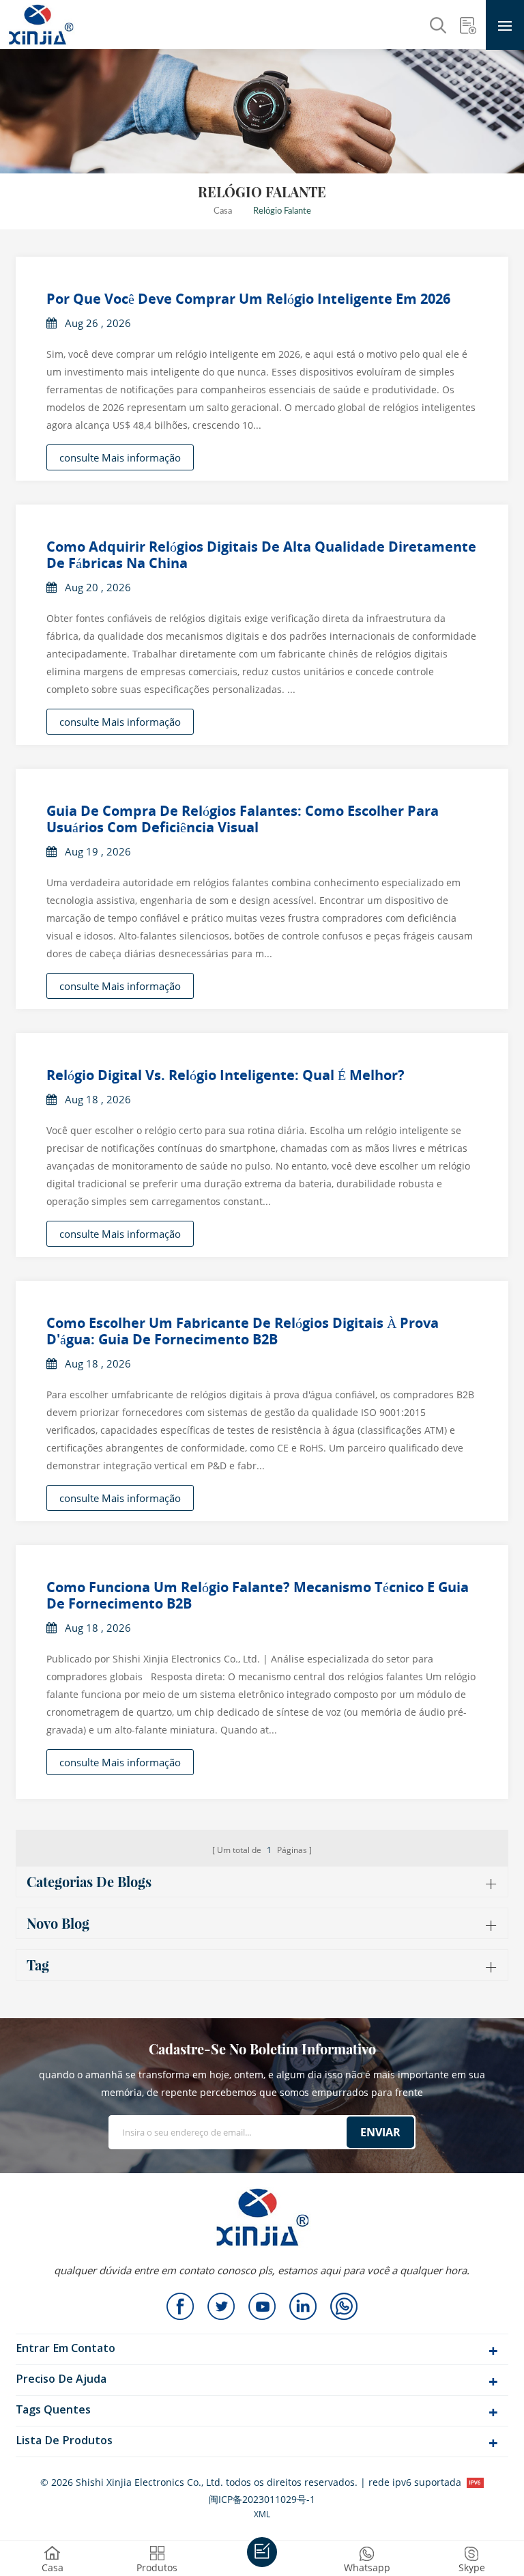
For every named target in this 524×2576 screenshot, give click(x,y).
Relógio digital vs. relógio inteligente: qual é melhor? (225, 1075)
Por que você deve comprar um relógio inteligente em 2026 (248, 299)
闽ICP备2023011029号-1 (262, 2499)
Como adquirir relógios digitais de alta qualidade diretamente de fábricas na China (261, 555)
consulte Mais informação (120, 457)
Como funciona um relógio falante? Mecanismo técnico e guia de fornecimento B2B (258, 1595)
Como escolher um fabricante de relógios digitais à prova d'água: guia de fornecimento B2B (243, 1331)
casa (223, 211)
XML (262, 2514)
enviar (380, 2132)
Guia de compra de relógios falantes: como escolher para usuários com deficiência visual (243, 819)
